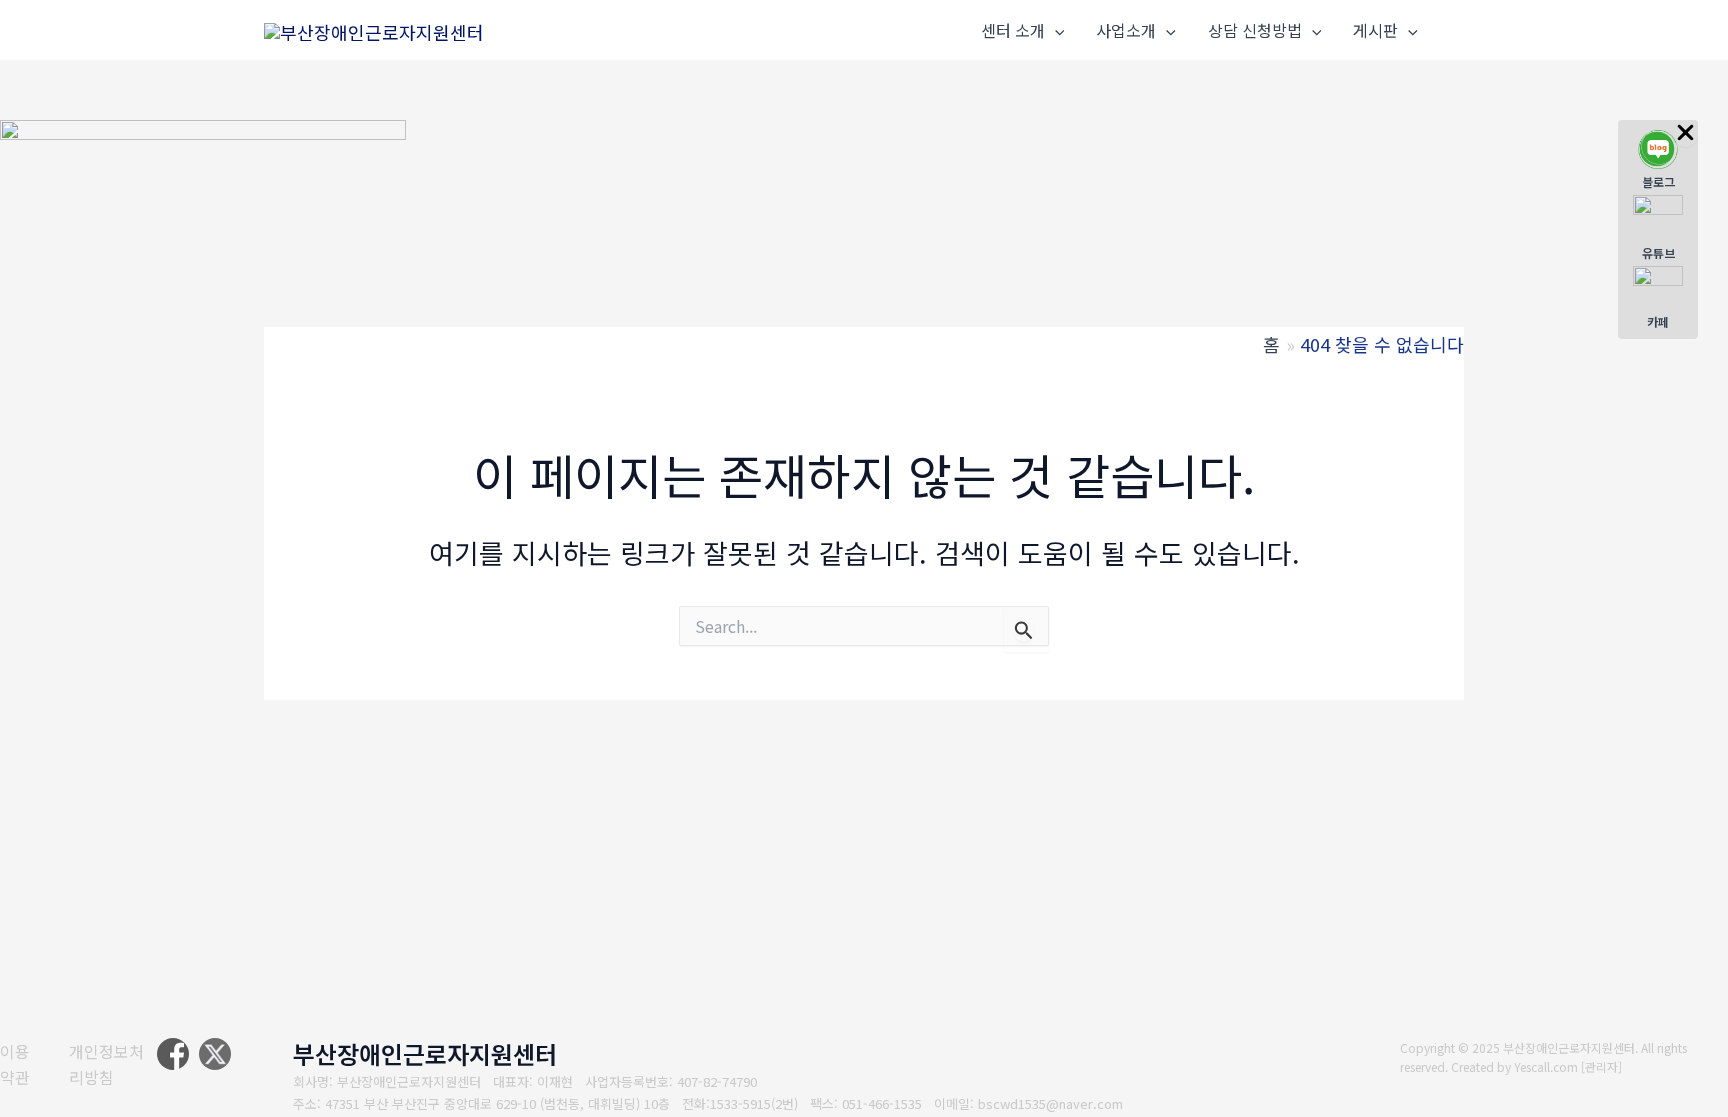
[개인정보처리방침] (113, 1064)
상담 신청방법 (1255, 30)
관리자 (1601, 1066)
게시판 (1375, 30)
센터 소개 (1013, 30)
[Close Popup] (1685, 133)
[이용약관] (22, 1064)
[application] (1055, 31)
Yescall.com (1546, 1066)
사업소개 (1126, 30)
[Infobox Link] (1658, 159)
